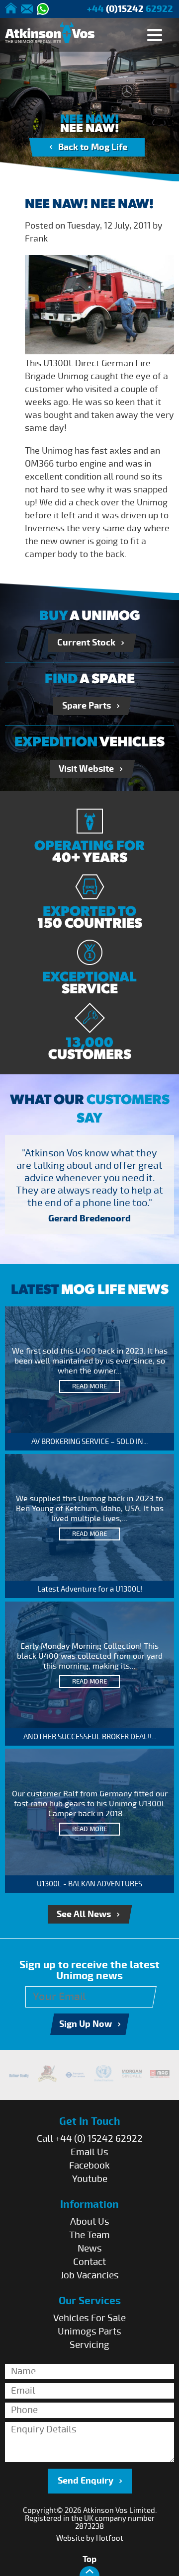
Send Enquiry (86, 2481)
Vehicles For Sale (89, 2318)
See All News (84, 1914)
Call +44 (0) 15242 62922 (90, 2139)
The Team (89, 2235)
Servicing (89, 2345)
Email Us (89, 2152)
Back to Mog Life (93, 147)
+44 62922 (130, 9)
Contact (89, 2262)
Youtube (90, 2179)
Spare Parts (87, 706)
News (90, 2249)
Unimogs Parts (89, 2332)
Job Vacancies (90, 2275)
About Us (90, 2222)
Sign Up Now (86, 2024)
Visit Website (86, 769)
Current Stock (86, 643)
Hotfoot (110, 2538)
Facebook (89, 2166)
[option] (89, 1188)
